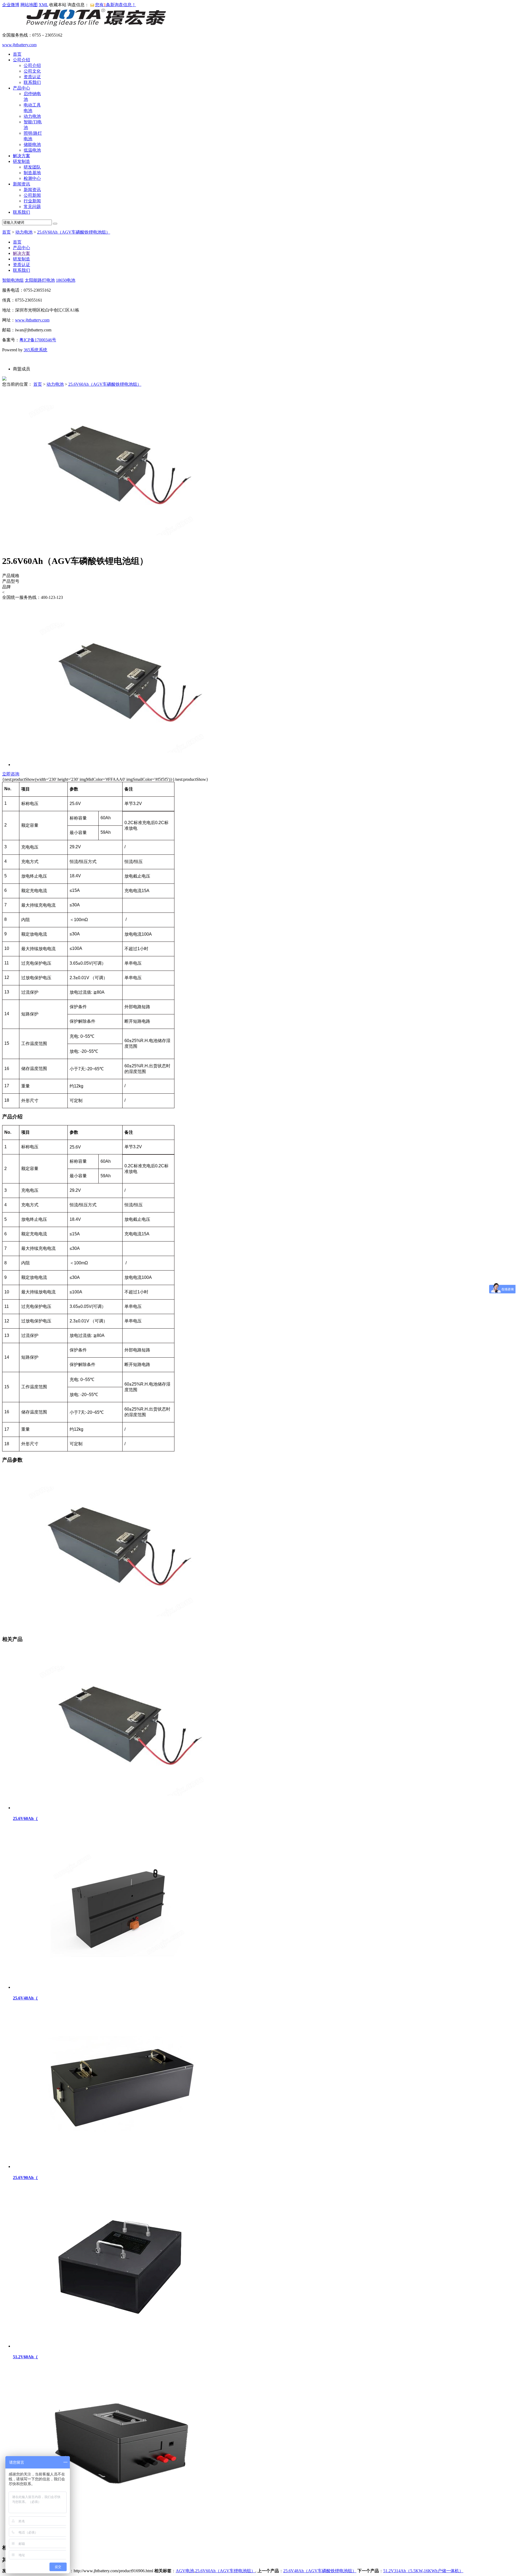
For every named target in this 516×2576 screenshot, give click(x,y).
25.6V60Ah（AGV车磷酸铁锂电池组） (74, 232)
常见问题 (32, 207)
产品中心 (21, 88)
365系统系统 (35, 350)
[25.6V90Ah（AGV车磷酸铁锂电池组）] (120, 2167)
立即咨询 (11, 774)
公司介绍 (21, 60)
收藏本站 (58, 5)
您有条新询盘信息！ (116, 5)
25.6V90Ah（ (25, 2178)
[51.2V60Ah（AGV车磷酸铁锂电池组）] (120, 2346)
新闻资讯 (21, 184)
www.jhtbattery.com (19, 45)
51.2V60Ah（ (25, 2357)
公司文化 (32, 71)
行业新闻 (32, 201)
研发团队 (32, 167)
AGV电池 (185, 2571)
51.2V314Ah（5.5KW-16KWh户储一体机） (423, 2571)
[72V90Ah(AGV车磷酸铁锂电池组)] (120, 2525)
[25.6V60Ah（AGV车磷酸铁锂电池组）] (120, 1808)
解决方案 (21, 156)
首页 (17, 54)
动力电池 (32, 116)
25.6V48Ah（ (25, 1998)
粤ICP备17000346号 (38, 340)
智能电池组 (13, 280)
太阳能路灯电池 (40, 280)
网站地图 (29, 5)
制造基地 (32, 173)
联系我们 (32, 82)
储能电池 (32, 144)
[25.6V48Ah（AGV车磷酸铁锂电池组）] (120, 1987)
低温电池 (32, 150)
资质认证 (32, 77)
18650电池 (66, 280)
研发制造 (21, 161)
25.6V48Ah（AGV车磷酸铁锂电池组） (320, 2571)
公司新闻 (32, 195)
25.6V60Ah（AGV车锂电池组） (225, 2571)
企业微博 (11, 5)
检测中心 (32, 178)
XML (43, 5)
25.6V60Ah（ (25, 1818)
